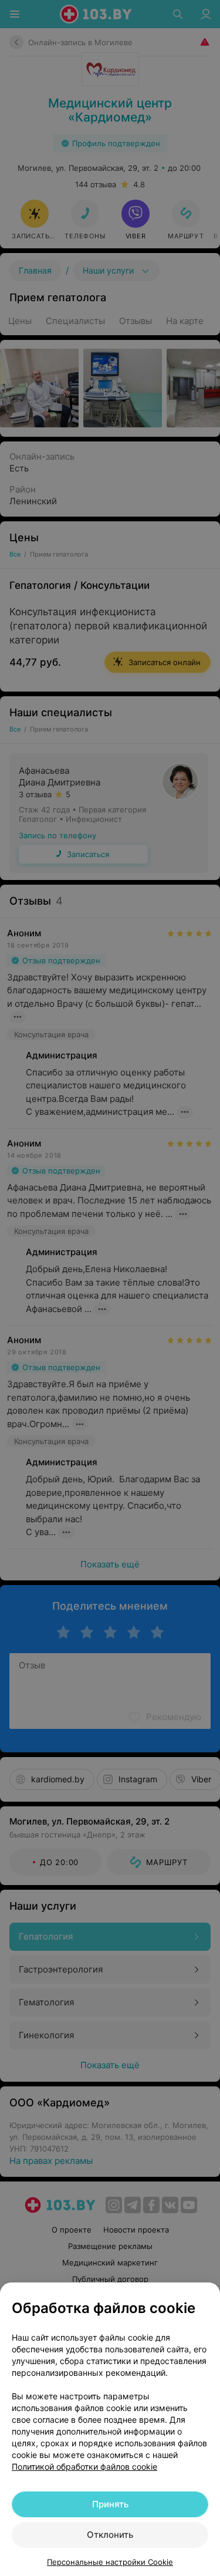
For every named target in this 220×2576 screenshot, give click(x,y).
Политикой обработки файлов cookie (84, 2467)
